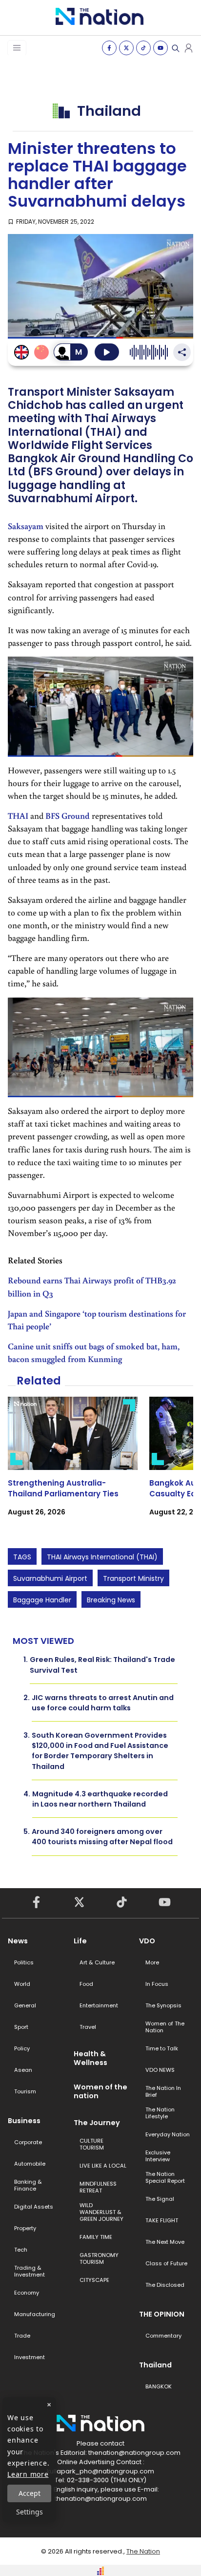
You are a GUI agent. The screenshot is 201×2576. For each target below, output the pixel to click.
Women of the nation (100, 2091)
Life (80, 1941)
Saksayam (26, 526)
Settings (30, 2512)
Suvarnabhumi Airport (50, 1578)
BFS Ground (68, 816)
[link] (73, 1465)
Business (24, 2121)
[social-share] (109, 48)
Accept (30, 2493)
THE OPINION (162, 2314)
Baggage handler (42, 1600)
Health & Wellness (90, 2058)
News (18, 1941)
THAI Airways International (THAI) (102, 1557)
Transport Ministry (133, 1578)
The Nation (143, 2551)
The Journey (97, 2123)
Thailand (155, 2365)
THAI (18, 816)
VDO (147, 1941)
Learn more (28, 2474)
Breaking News (111, 1600)
